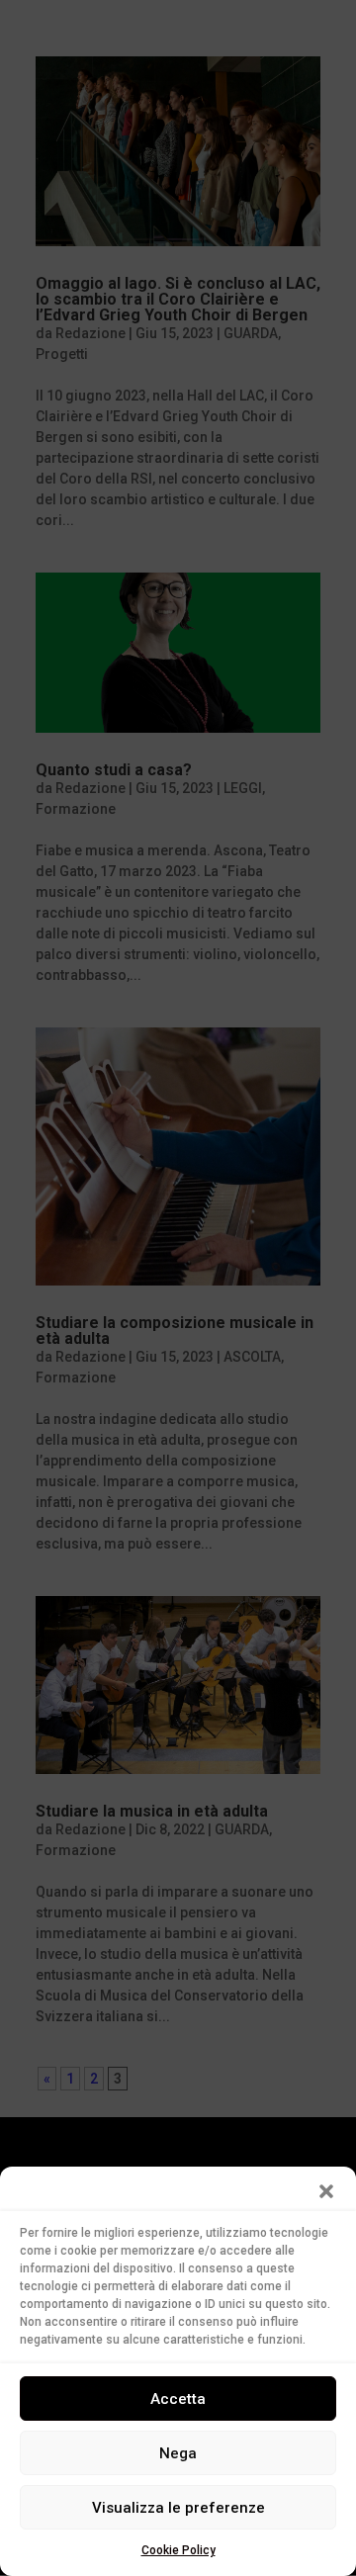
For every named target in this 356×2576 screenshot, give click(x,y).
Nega (178, 2453)
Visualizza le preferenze (178, 2508)
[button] (326, 2191)
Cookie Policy (178, 2550)
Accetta (178, 2399)
